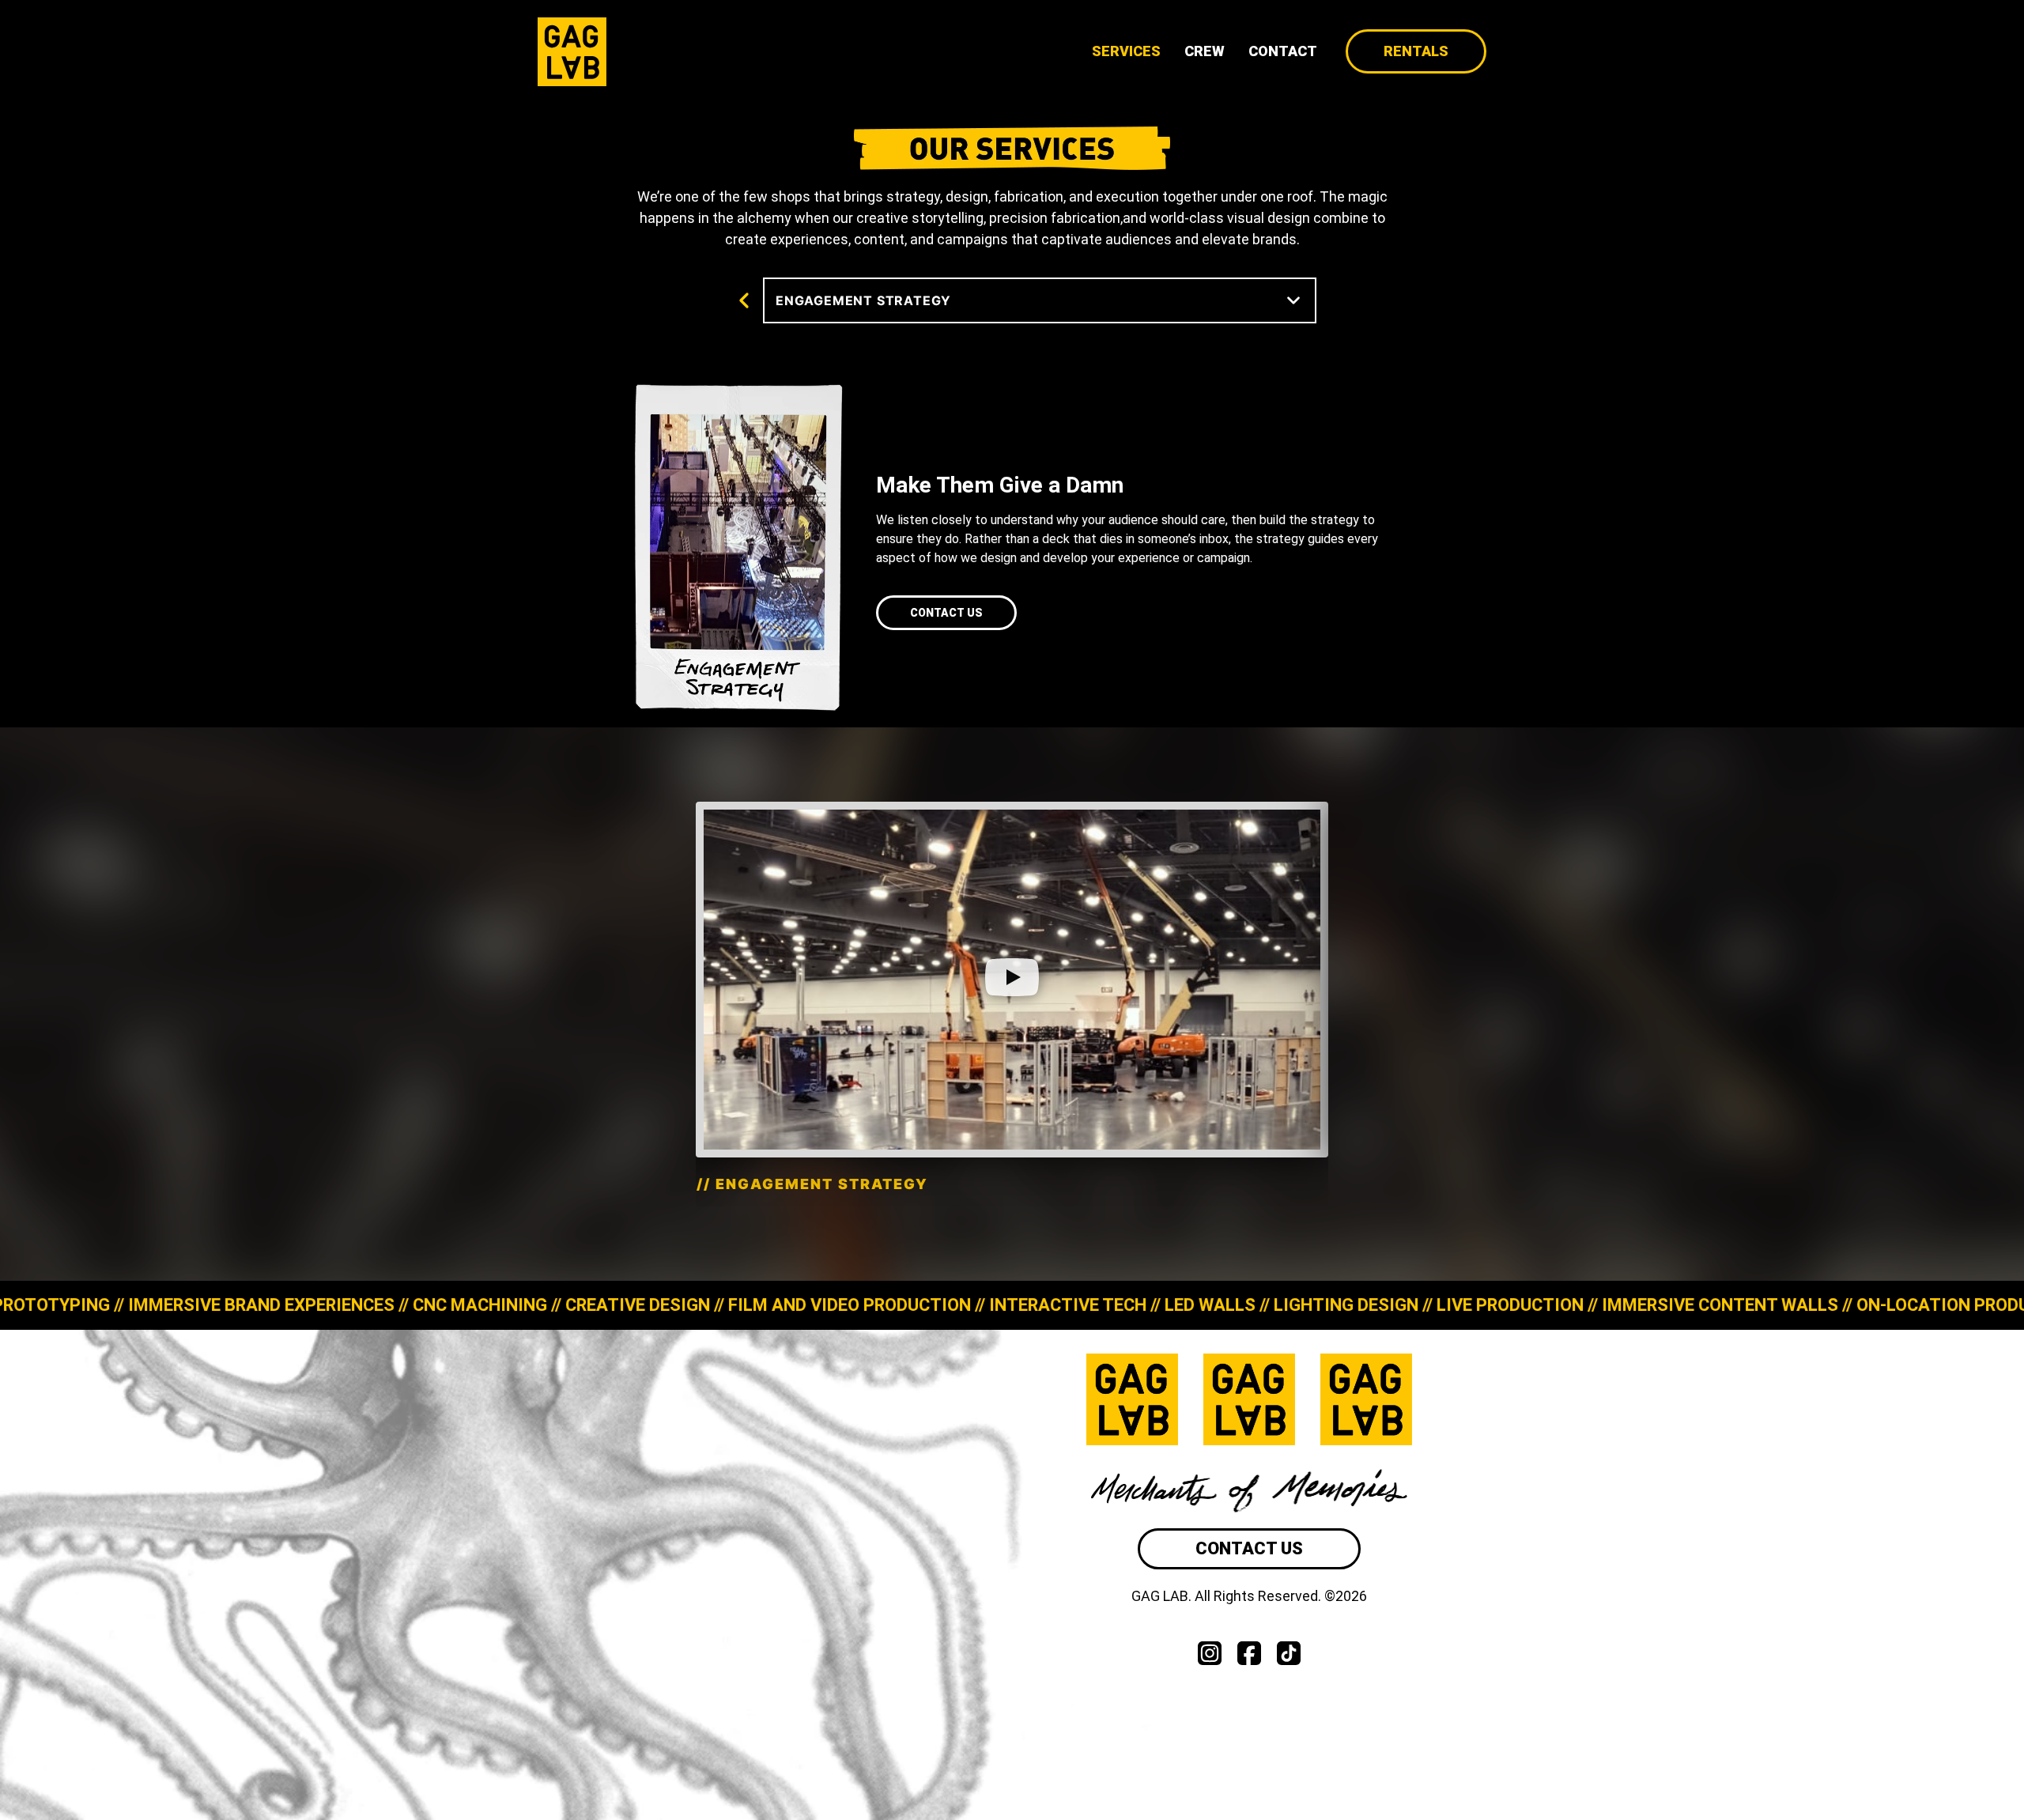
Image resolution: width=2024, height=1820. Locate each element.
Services (1126, 51)
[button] (1012, 980)
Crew (1205, 51)
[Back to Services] (748, 304)
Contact (1283, 51)
